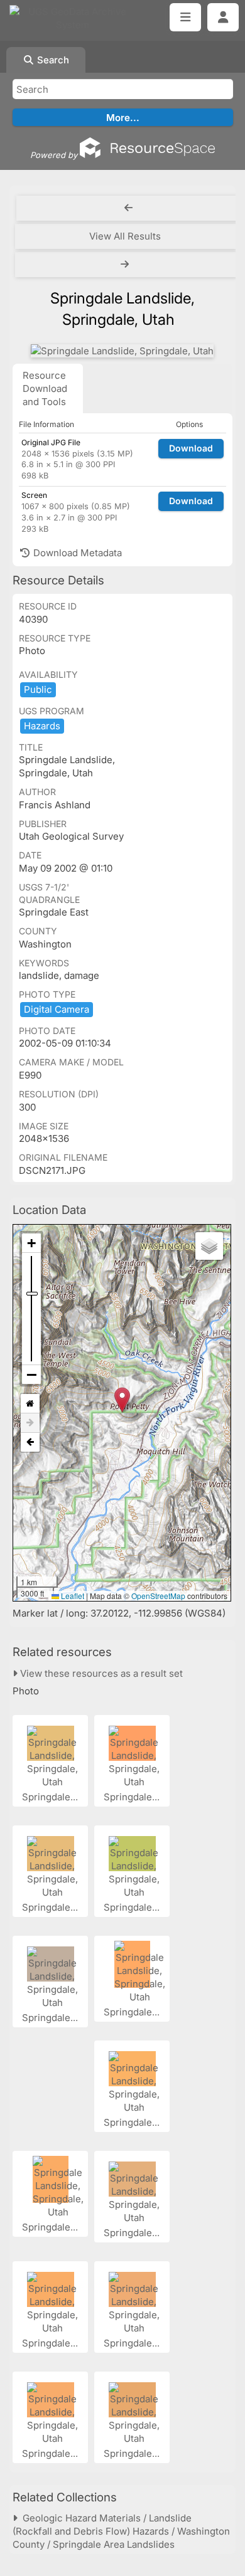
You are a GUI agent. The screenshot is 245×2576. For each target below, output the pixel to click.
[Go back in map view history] (30, 1442)
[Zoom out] (31, 1375)
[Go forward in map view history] (30, 1423)
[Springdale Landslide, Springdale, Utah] (122, 351)
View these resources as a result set (100, 1673)
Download (191, 448)
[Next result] (126, 265)
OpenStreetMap (158, 1596)
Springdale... (51, 1797)
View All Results (125, 236)
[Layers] (209, 1246)
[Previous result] (128, 208)
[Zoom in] (31, 1243)
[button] (122, 1400)
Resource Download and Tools (45, 388)
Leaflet (72, 1596)
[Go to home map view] (30, 1404)
